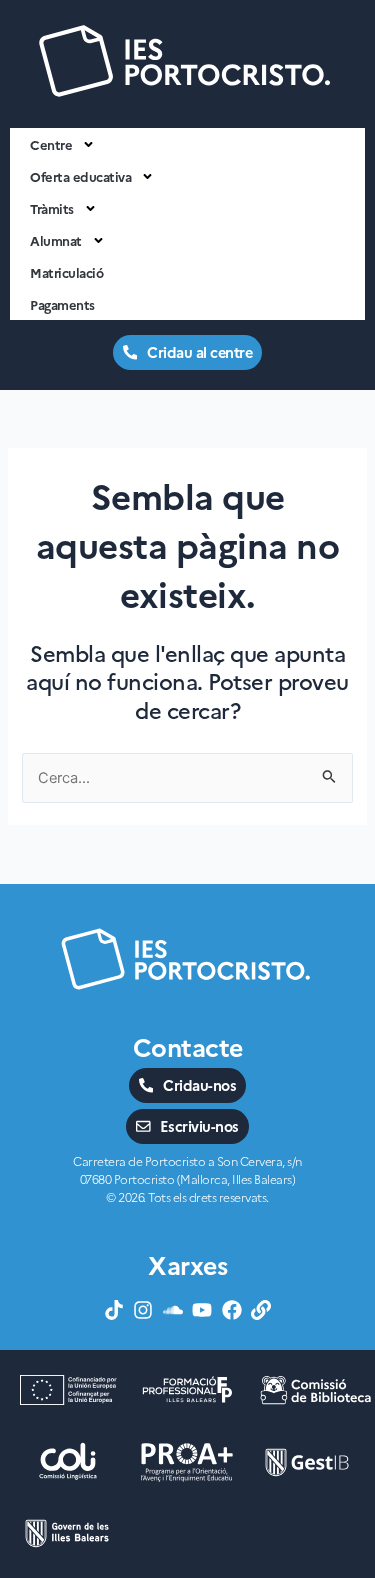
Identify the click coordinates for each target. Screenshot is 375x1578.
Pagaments (62, 304)
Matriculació (66, 272)
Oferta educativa (80, 176)
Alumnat (56, 240)
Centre (51, 144)
